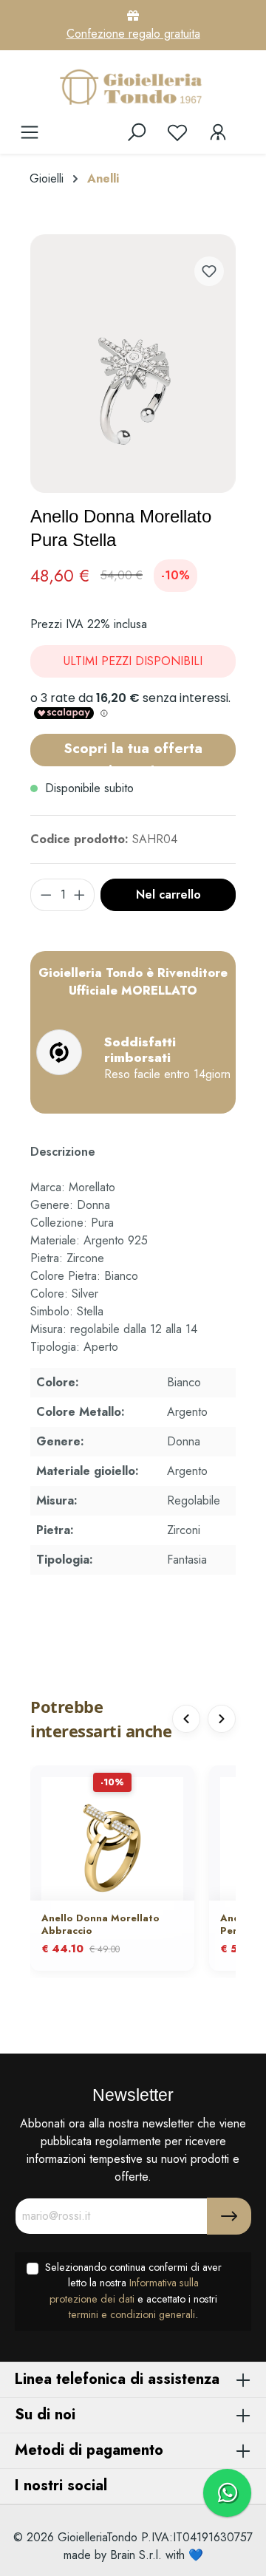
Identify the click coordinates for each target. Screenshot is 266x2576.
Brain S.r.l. (136, 2555)
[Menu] (30, 132)
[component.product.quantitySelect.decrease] (46, 895)
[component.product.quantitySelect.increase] (80, 895)
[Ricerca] (137, 132)
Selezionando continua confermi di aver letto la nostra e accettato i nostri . (133, 2291)
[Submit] (229, 2216)
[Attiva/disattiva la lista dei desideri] (209, 271)
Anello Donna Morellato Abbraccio (100, 1925)
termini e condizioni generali (132, 2314)
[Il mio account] (218, 132)
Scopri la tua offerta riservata (133, 752)
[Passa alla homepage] (133, 86)
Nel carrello (168, 895)
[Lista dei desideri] (177, 132)
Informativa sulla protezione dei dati (124, 2291)
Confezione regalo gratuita (133, 34)
